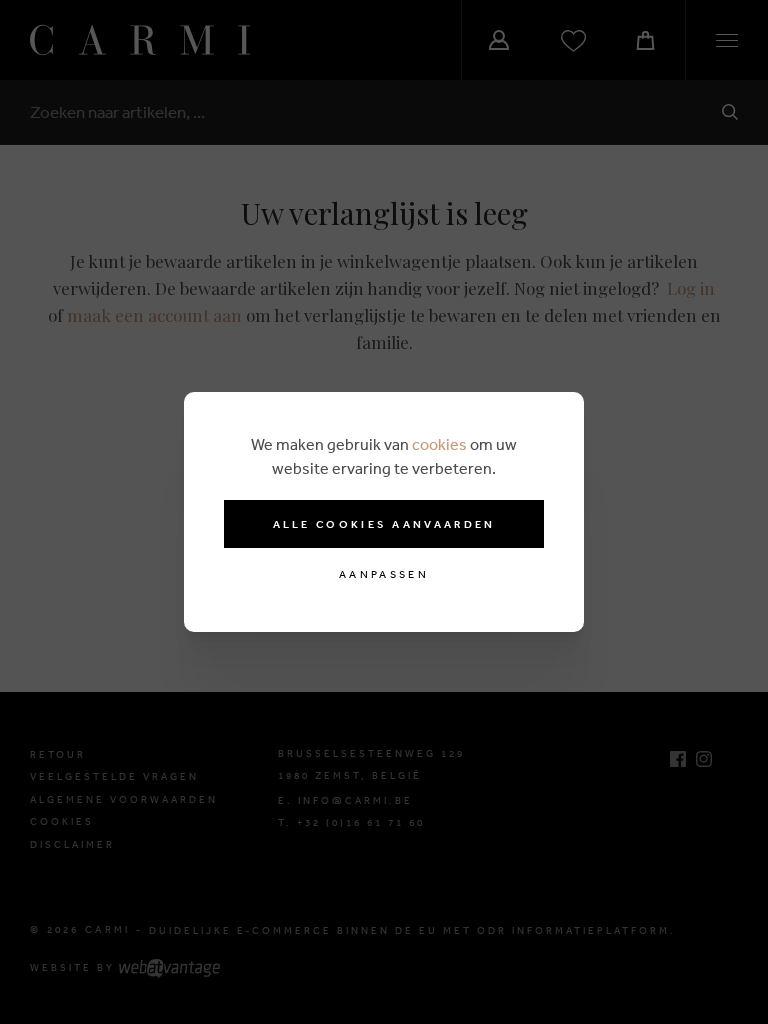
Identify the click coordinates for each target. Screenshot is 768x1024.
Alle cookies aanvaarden (384, 524)
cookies (439, 444)
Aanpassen (384, 574)
